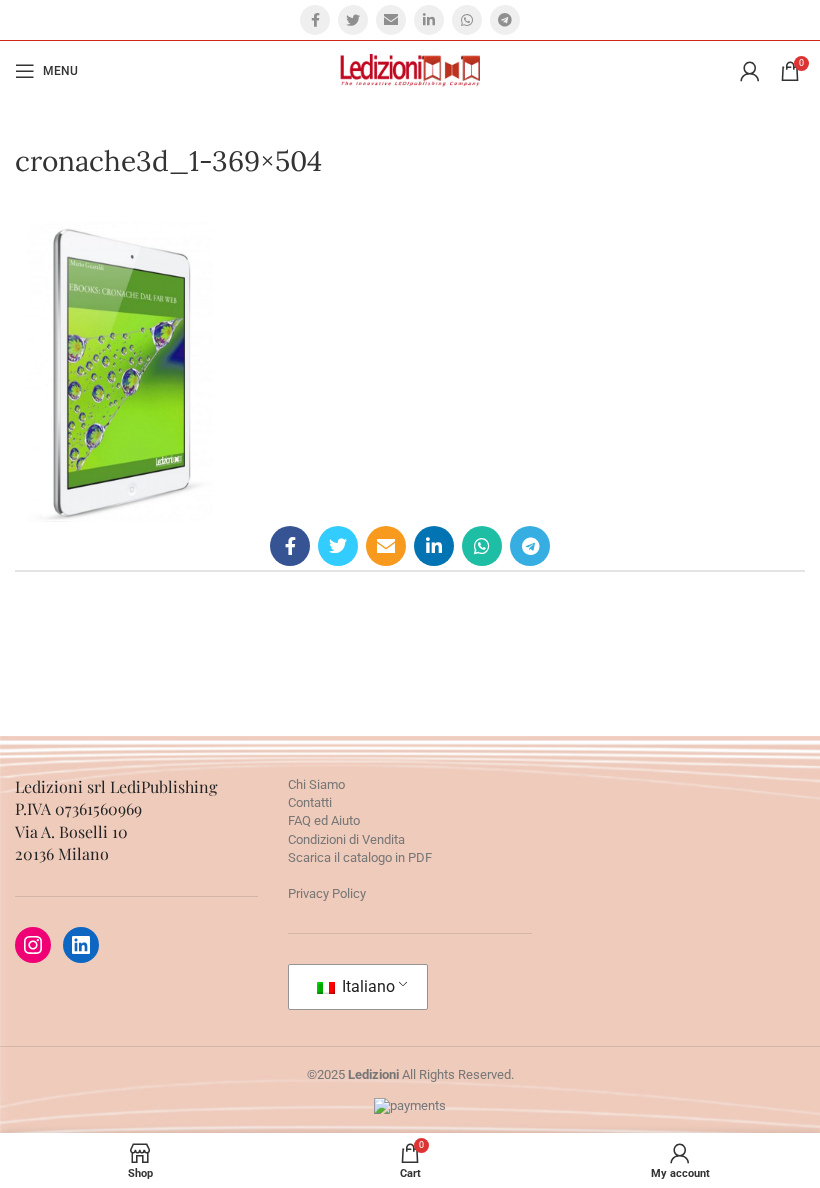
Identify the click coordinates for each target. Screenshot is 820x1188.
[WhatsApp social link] (467, 20)
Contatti (310, 802)
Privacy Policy (327, 893)
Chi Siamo (316, 784)
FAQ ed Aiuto (324, 820)
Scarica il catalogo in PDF (360, 857)
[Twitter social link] (353, 20)
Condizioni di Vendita (346, 839)
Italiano (366, 986)
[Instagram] (33, 945)
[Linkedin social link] (429, 20)
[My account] (750, 71)
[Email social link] (391, 20)
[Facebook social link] (315, 20)
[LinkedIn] (81, 945)
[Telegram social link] (505, 20)
